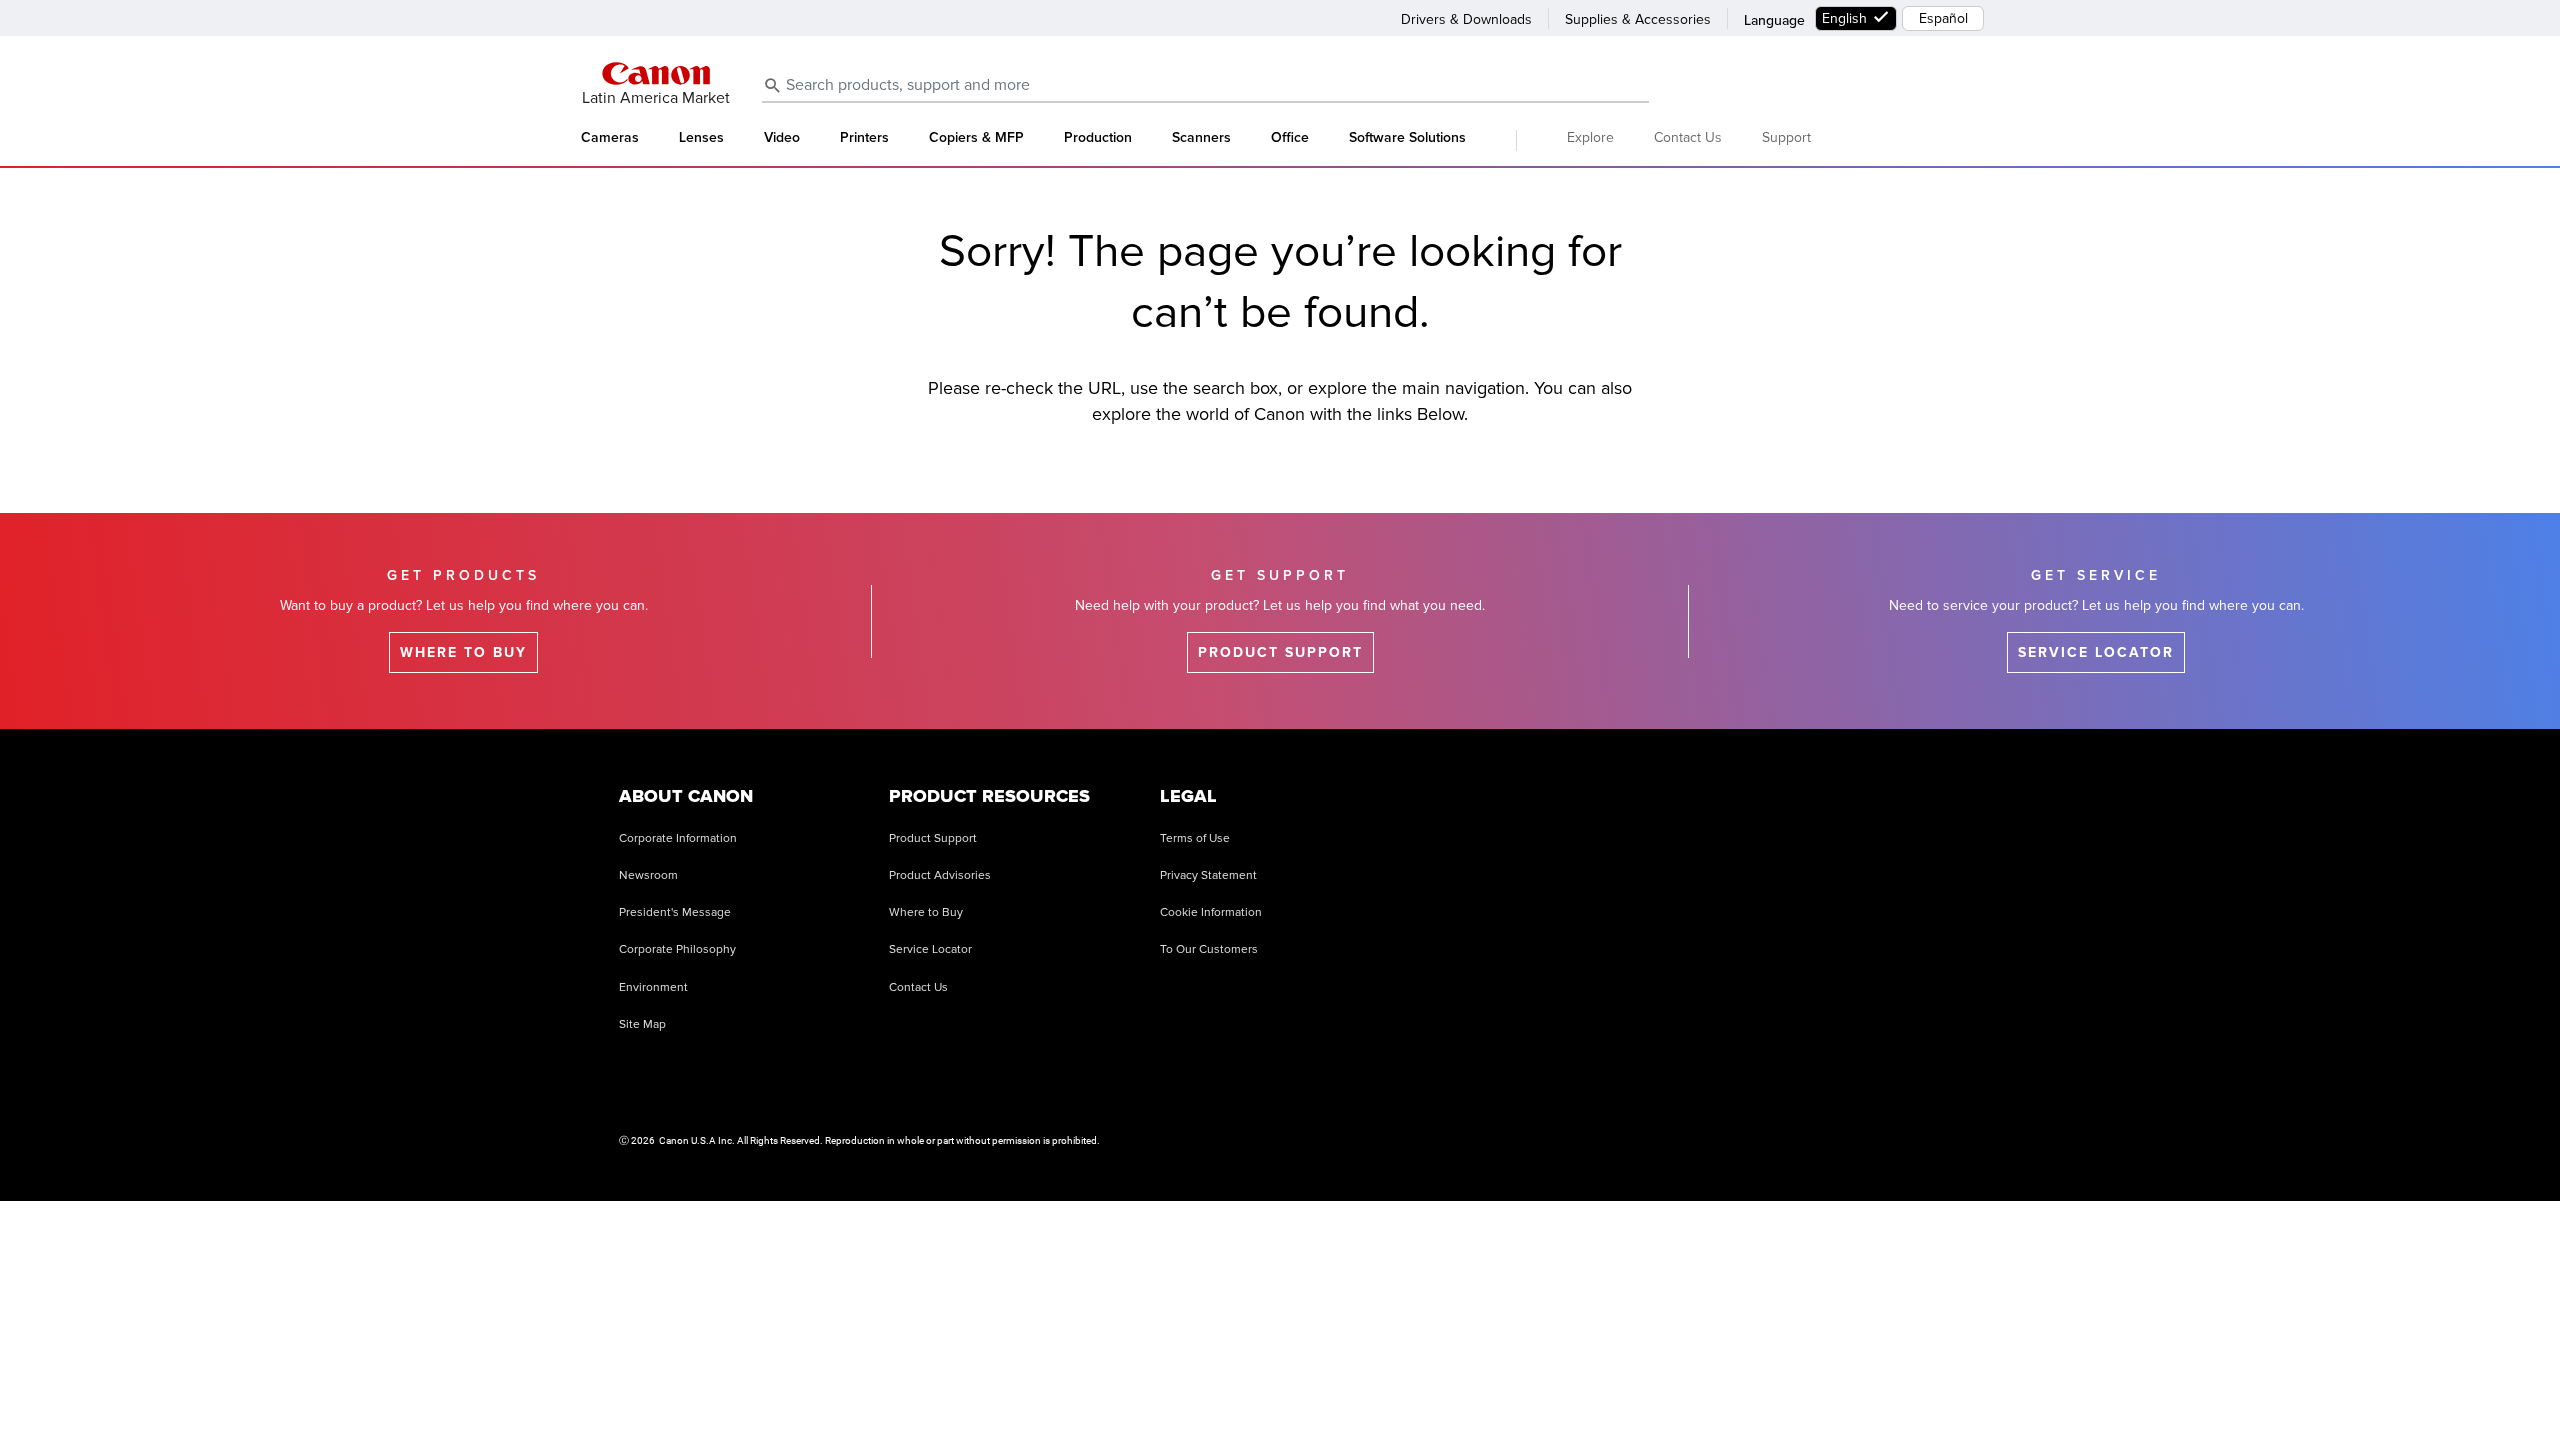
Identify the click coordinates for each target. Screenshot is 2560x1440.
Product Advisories (940, 875)
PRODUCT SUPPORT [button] (1280, 652)
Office (1290, 138)
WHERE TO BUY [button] (463, 652)
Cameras (610, 138)
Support (1786, 137)
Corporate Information (678, 838)
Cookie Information (1211, 912)
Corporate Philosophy (677, 949)
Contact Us (1688, 137)
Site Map (642, 1024)
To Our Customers (1209, 949)
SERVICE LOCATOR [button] (2096, 652)
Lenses (701, 138)
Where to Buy (926, 912)
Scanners (1201, 138)
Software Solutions (1407, 138)
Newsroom (648, 875)
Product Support (933, 838)
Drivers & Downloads (1466, 19)
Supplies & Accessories (1638, 19)
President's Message (675, 912)
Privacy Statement (1208, 875)
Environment (653, 987)
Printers (864, 138)
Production (1098, 138)
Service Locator (930, 949)
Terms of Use (1195, 838)
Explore (1590, 137)
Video (782, 138)
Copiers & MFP (976, 138)
